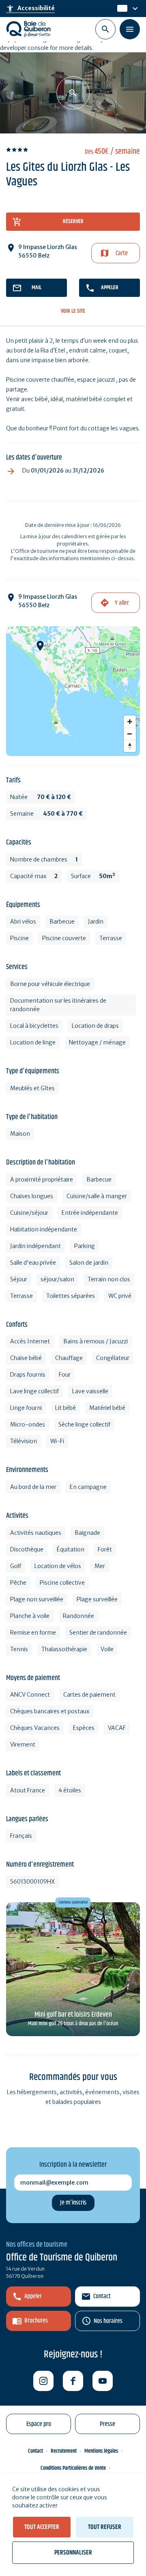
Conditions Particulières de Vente (73, 2468)
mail (36, 288)
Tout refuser (105, 2527)
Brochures (36, 2321)
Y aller (122, 603)
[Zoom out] (130, 734)
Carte (122, 253)
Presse (107, 2424)
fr (120, 9)
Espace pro (39, 2424)
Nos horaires (108, 2321)
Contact (102, 2296)
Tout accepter (42, 2527)
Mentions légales (101, 2451)
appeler (110, 288)
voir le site (73, 311)
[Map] (73, 691)
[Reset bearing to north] (130, 746)
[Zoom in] (130, 722)
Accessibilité (30, 9)
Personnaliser (73, 2553)
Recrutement (64, 2451)
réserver (73, 221)
